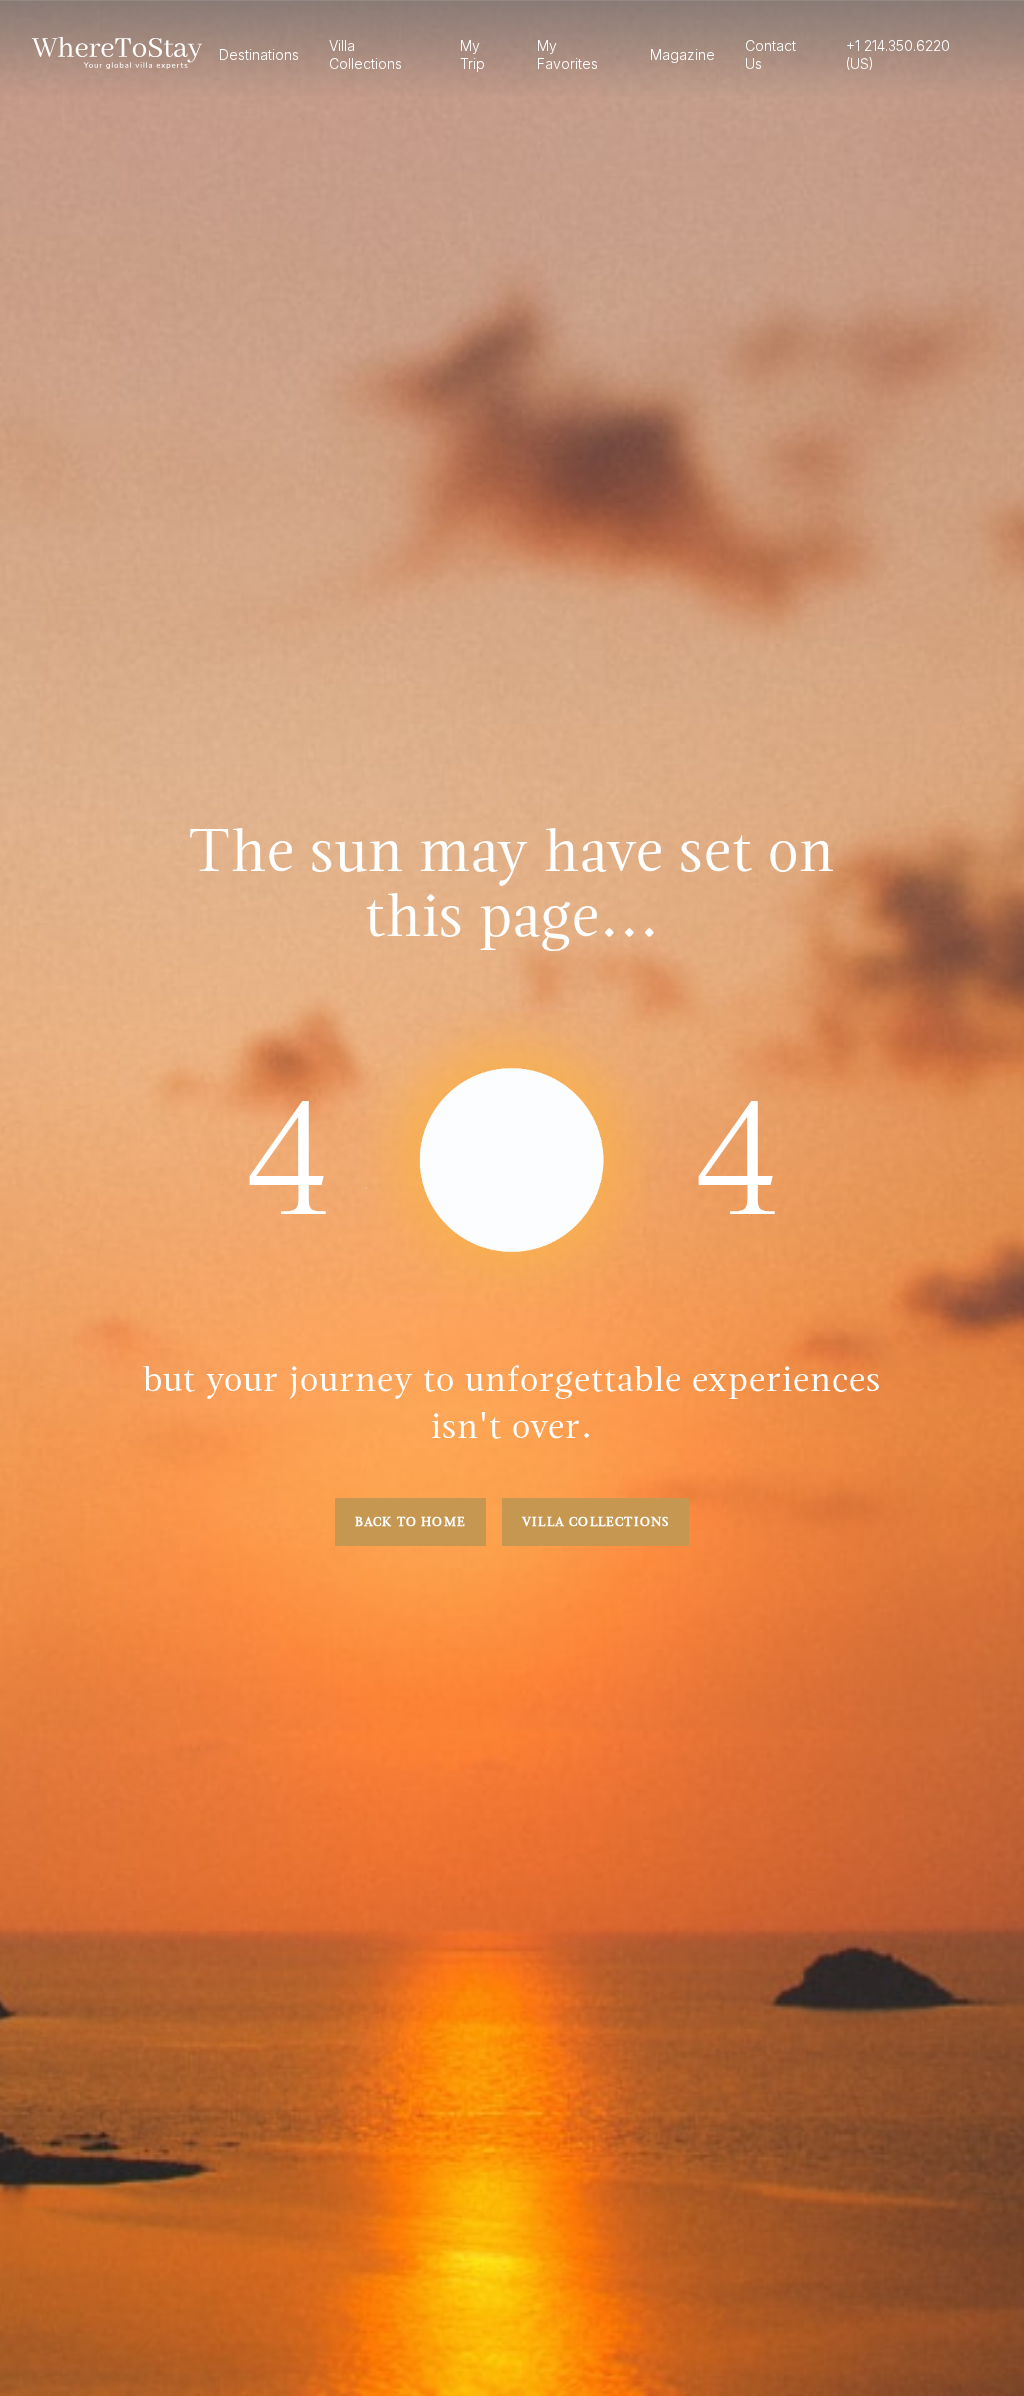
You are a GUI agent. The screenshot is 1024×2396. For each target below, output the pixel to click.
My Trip (472, 54)
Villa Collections (595, 1522)
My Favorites (567, 54)
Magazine (682, 54)
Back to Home (410, 1522)
